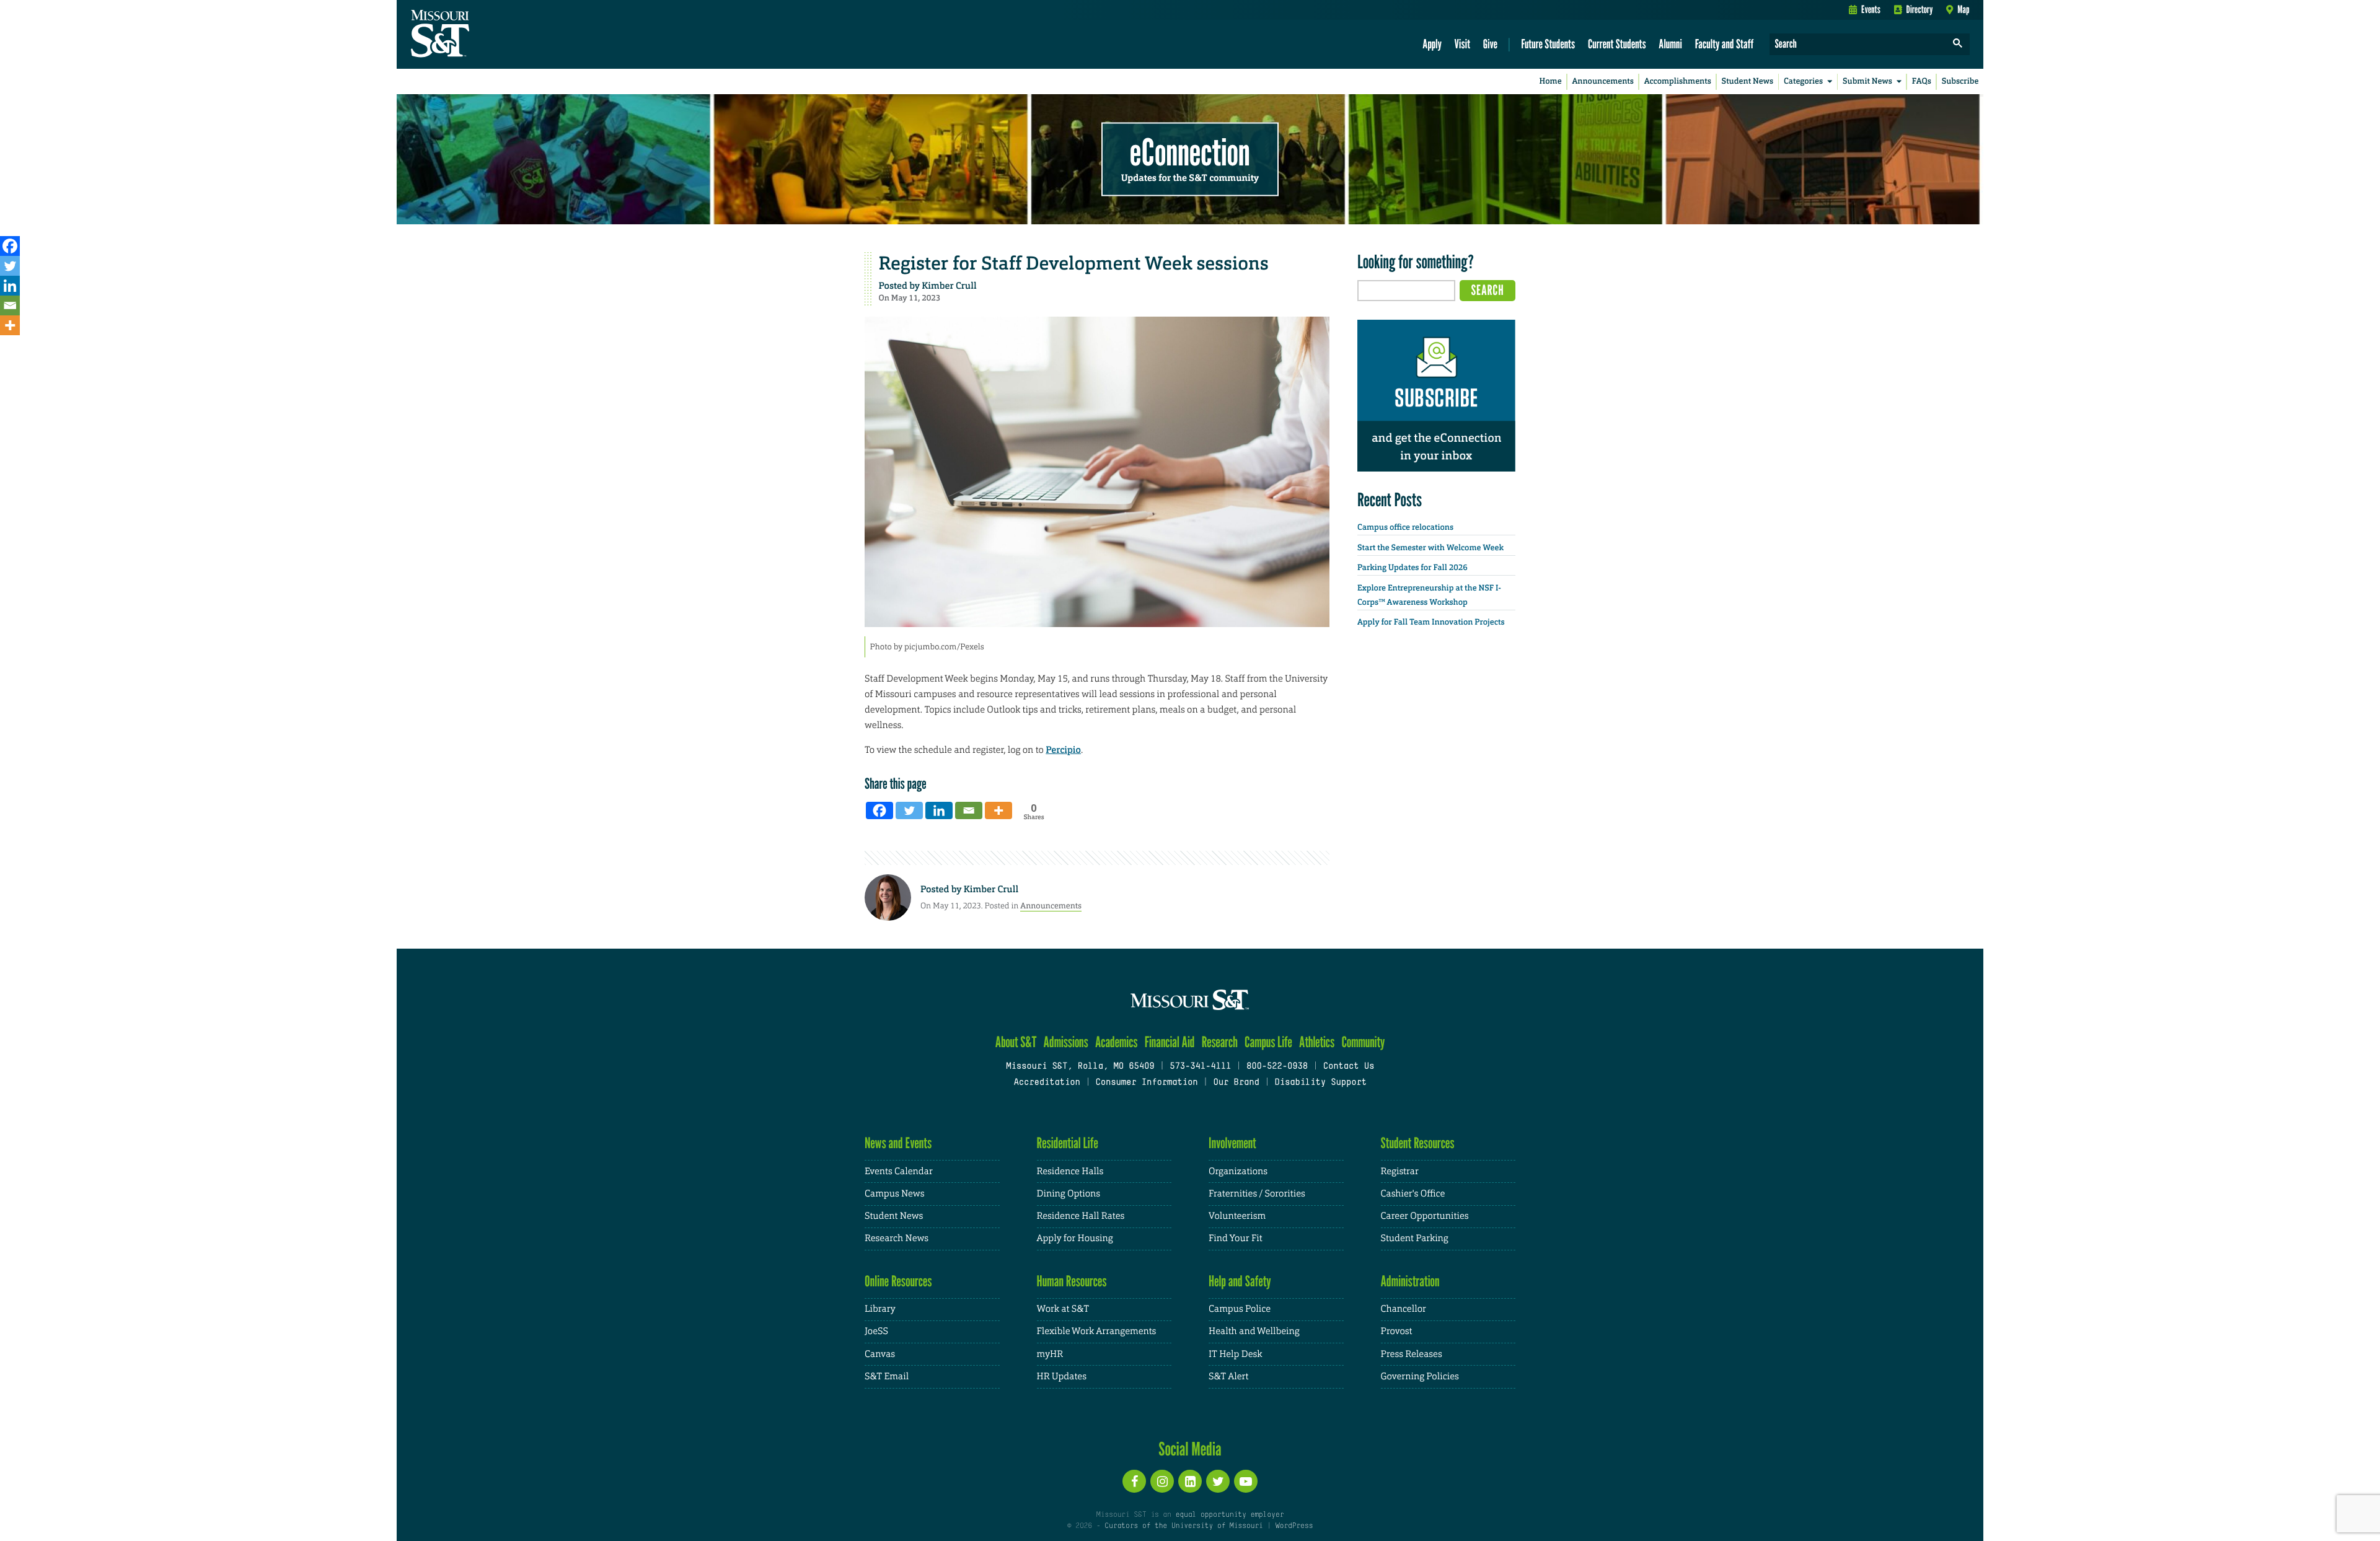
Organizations (1238, 1171)
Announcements (1602, 81)
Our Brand (1236, 1083)
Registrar (1400, 1171)
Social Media (1190, 1449)
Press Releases (1412, 1354)
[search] (1958, 44)
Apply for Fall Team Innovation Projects (1431, 622)
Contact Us (1349, 1067)
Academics (1117, 1042)
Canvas (880, 1354)
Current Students (1617, 44)
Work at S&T (1063, 1309)
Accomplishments (1678, 81)
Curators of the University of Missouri (1183, 1526)
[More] (10, 325)
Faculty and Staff (1725, 44)
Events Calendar (899, 1171)
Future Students (1548, 44)
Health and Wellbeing (1254, 1331)
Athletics (1317, 1042)
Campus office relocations (1405, 528)
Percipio (1063, 750)
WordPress (1294, 1526)
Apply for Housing (1075, 1238)
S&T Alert (1228, 1376)
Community (1363, 1042)
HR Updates (1062, 1376)
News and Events (898, 1143)
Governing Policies (1420, 1376)
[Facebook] (10, 246)
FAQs (1922, 81)
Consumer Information (1146, 1083)
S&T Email (887, 1376)
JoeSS (876, 1331)
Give (1490, 44)
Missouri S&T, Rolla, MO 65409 (1080, 1067)
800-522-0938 (1277, 1067)
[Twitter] (10, 266)
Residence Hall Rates (1081, 1216)
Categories (1803, 81)
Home (1551, 81)
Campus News (894, 1194)
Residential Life (1068, 1143)
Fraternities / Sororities (1257, 1194)
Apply (1432, 44)
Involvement (1232, 1143)
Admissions (1066, 1042)
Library (880, 1309)
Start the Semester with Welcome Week (1430, 548)
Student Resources (1418, 1143)
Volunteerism (1237, 1216)
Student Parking (1415, 1238)
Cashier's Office (1413, 1194)
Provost (1397, 1331)
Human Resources (1072, 1281)
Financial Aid (1170, 1042)
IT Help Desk (1235, 1354)
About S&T (1016, 1042)
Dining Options (1069, 1194)
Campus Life (1268, 1042)
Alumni (1670, 44)
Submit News (1867, 81)
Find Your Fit (1236, 1238)
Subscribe (1960, 81)
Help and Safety (1240, 1281)
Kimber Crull (949, 286)
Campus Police (1240, 1309)
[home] (479, 35)
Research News (897, 1238)
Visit (1463, 44)
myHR (1050, 1354)
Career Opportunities (1425, 1216)
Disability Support (1320, 1083)
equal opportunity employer (1229, 1515)
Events (1871, 9)
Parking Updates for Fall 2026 (1413, 568)
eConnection (1190, 152)
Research (1220, 1042)
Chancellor (1404, 1309)
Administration (1410, 1281)
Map (1963, 9)
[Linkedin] (10, 286)
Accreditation (1047, 1083)
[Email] (10, 305)
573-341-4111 (1200, 1067)
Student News (1748, 81)
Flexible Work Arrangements (1097, 1331)
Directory (1920, 9)
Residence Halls (1070, 1171)
